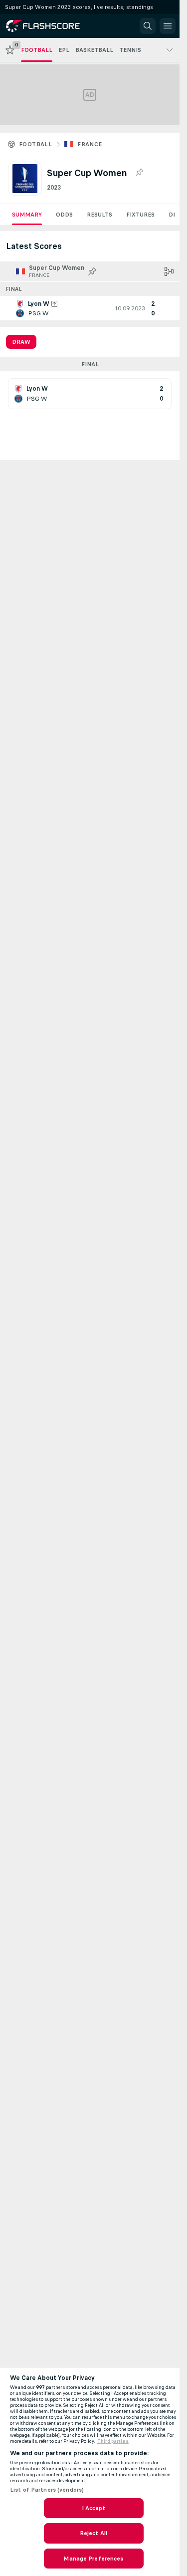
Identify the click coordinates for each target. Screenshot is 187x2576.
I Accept (94, 2508)
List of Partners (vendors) (47, 2490)
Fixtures (140, 215)
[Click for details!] (90, 308)
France (90, 144)
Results (99, 215)
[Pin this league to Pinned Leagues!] (139, 173)
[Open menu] (168, 26)
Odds (64, 215)
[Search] (148, 26)
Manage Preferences (93, 2559)
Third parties (113, 2441)
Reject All (93, 2533)
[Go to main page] (51, 26)
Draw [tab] (21, 342)
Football (35, 144)
